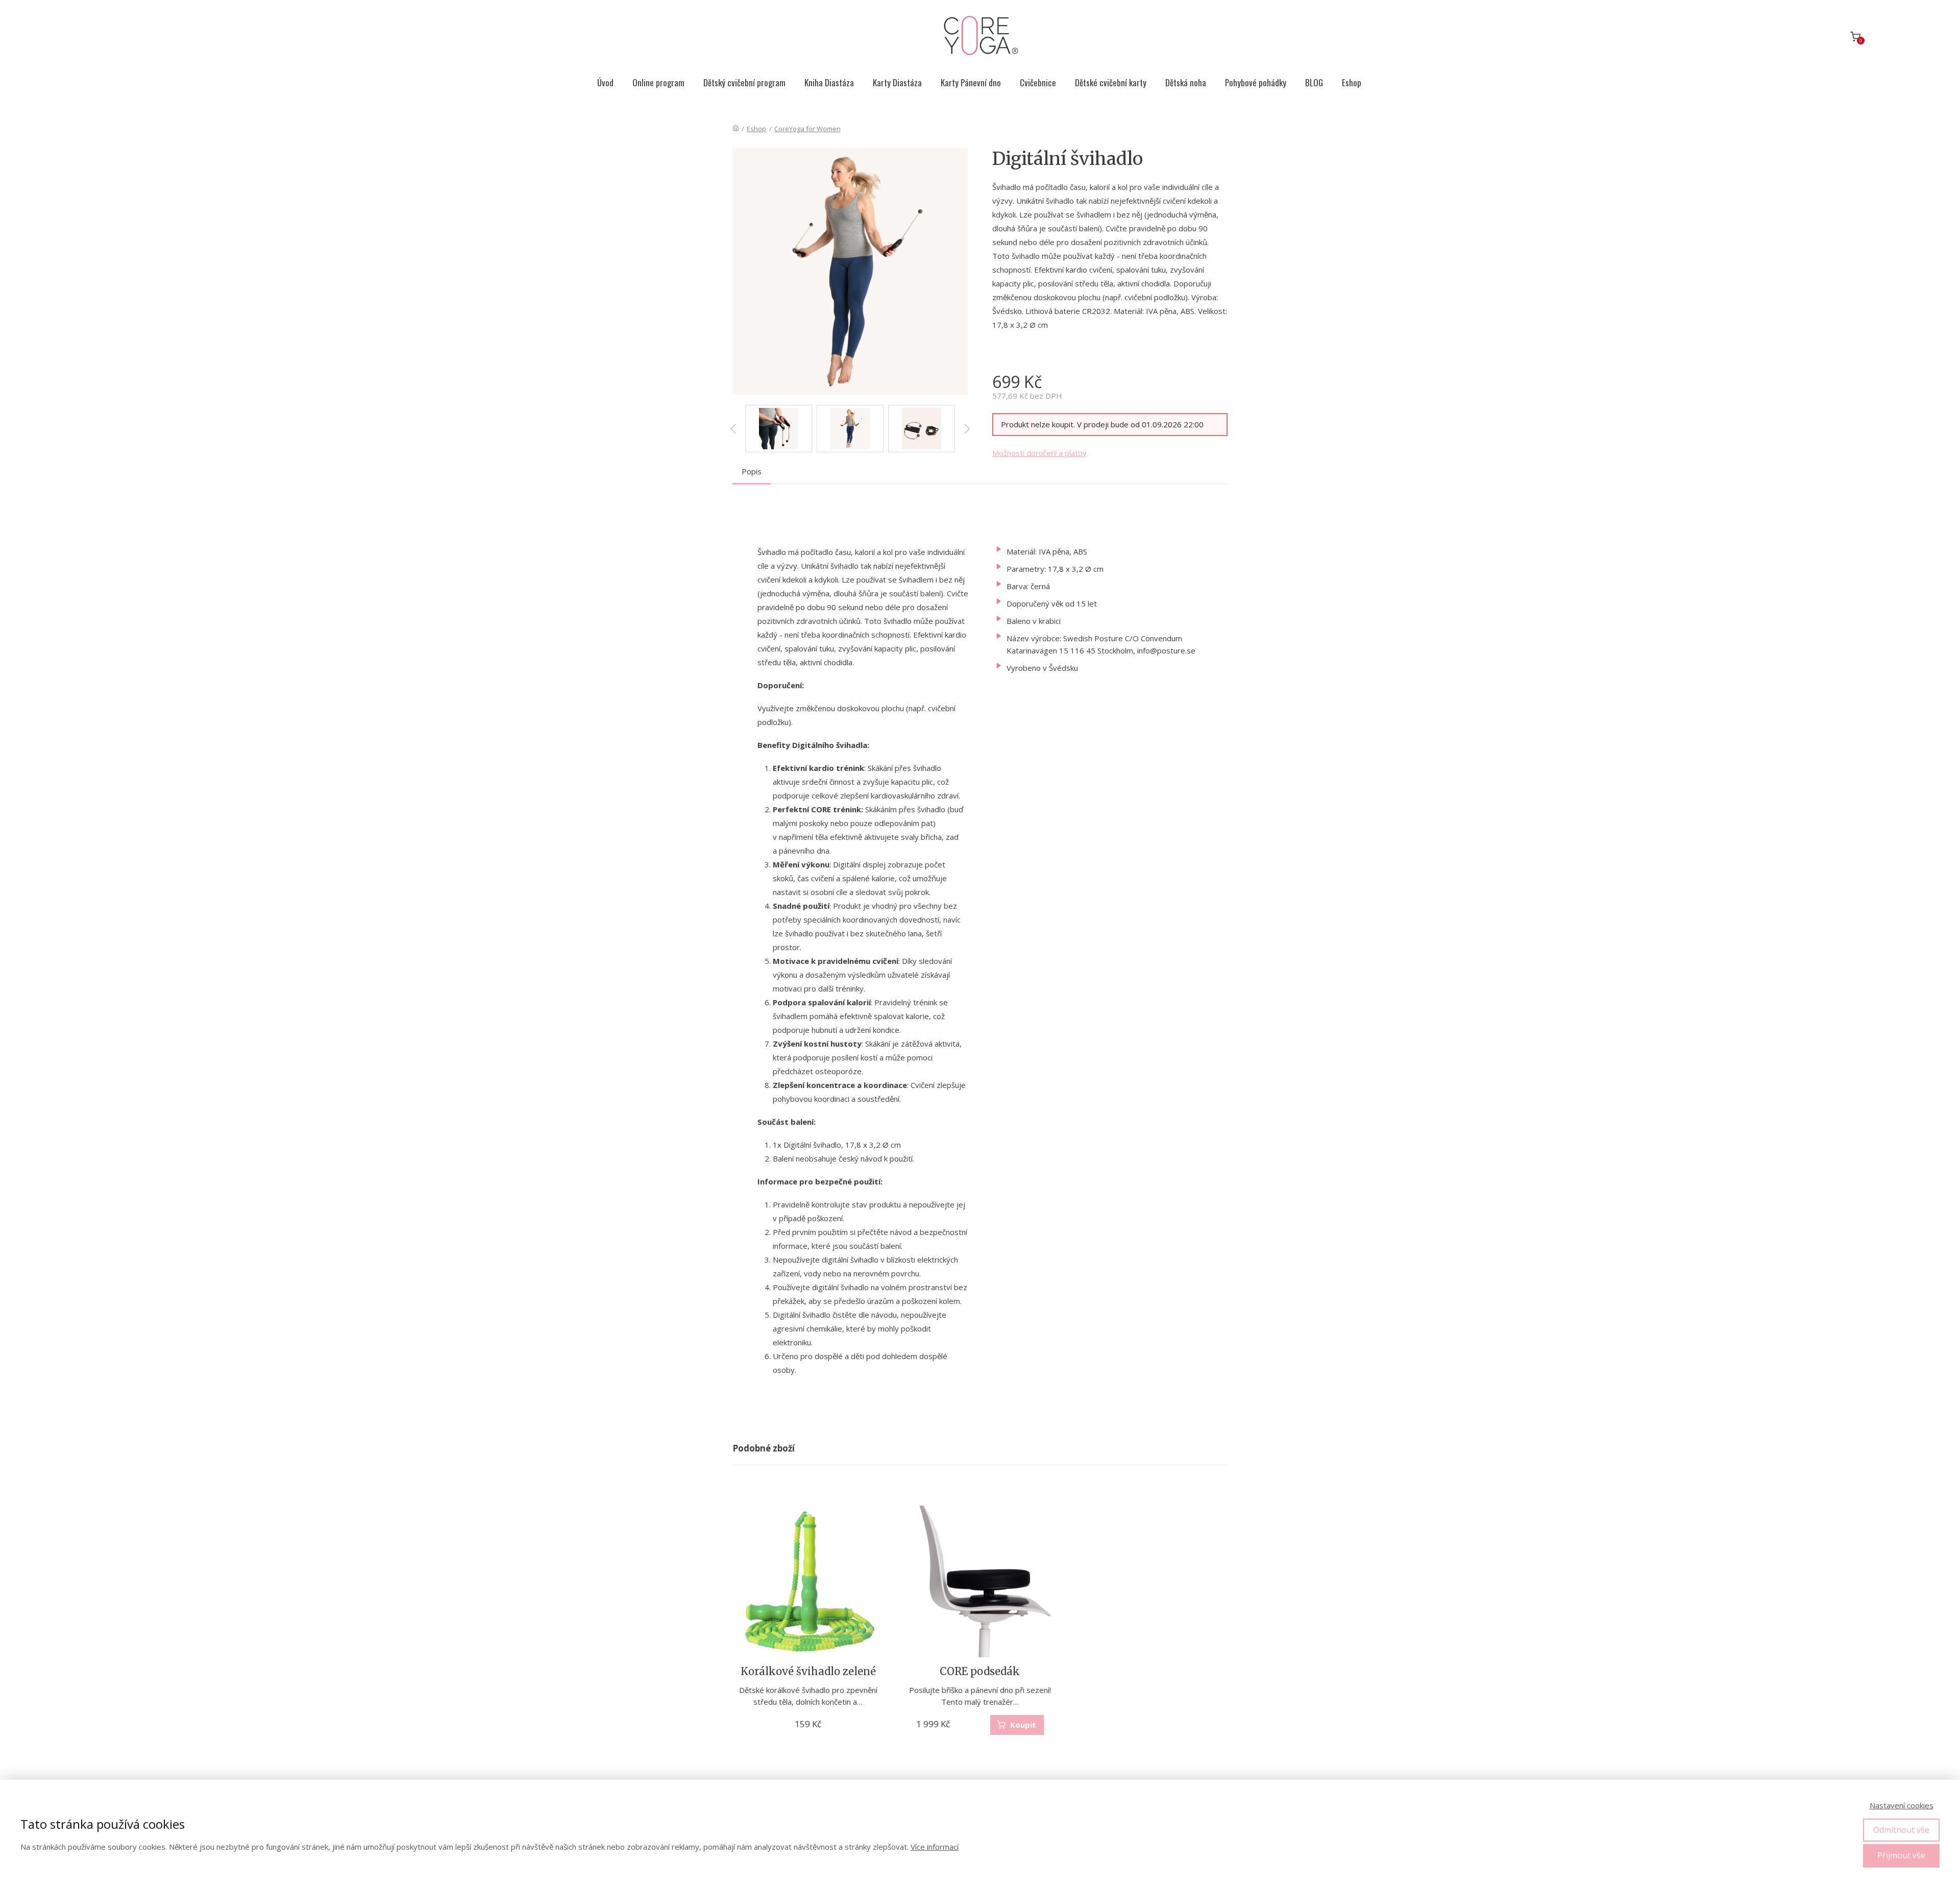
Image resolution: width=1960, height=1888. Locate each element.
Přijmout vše (1901, 1855)
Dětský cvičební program (744, 82)
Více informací (935, 1847)
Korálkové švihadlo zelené (808, 1671)
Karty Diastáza (897, 82)
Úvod (605, 82)
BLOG (1314, 82)
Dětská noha (1186, 82)
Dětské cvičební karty (1111, 82)
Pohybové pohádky (1256, 82)
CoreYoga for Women (807, 129)
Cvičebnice (1038, 82)
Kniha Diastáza (829, 82)
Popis (752, 471)
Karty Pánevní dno (971, 82)
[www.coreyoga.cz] (980, 37)
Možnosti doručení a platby (1039, 453)
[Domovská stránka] (736, 129)
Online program (658, 82)
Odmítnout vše (1901, 1830)
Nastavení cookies (1902, 1805)
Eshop (1352, 82)
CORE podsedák (980, 1671)
